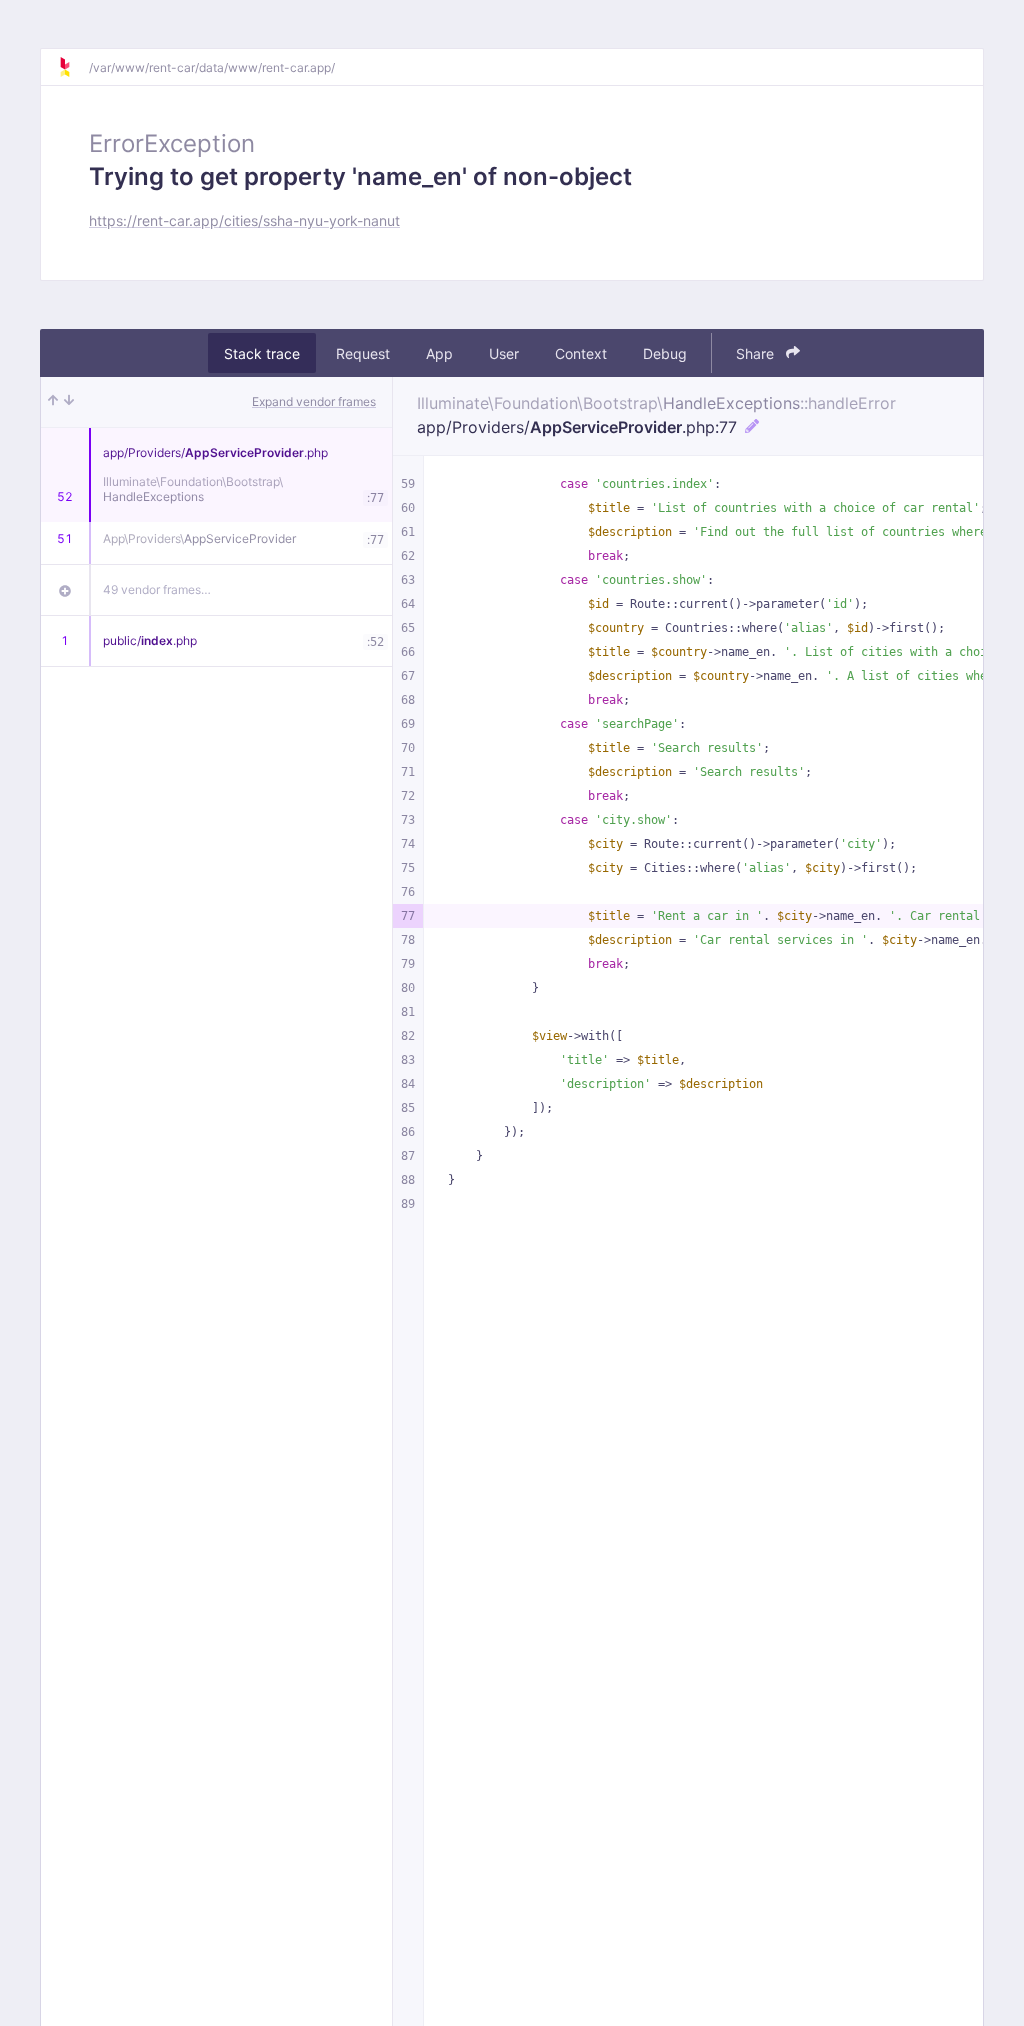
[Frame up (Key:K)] (53, 402)
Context (581, 353)
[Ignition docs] (73, 67)
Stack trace (262, 353)
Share (757, 353)
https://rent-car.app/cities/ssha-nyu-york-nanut (244, 220)
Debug (665, 353)
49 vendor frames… (157, 589)
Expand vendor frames (314, 401)
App (439, 353)
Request (363, 353)
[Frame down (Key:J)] (69, 402)
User (504, 353)
